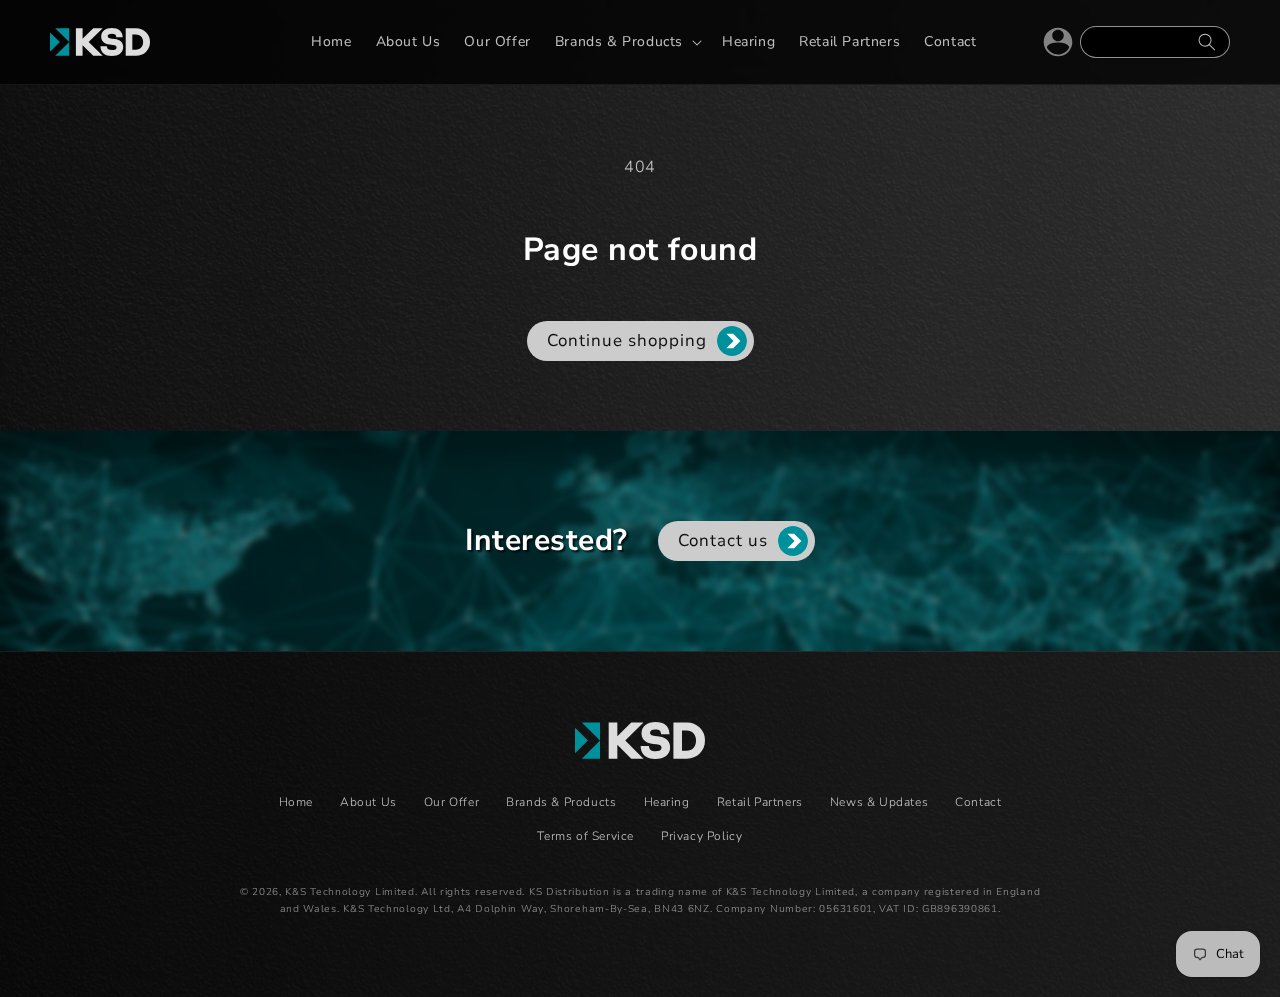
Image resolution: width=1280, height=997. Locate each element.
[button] (626, 42)
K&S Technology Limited (349, 892)
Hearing (667, 802)
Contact (978, 802)
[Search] (1207, 42)
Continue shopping (627, 340)
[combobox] (1155, 42)
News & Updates (879, 802)
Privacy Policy (701, 836)
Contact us (723, 540)
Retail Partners (760, 802)
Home (296, 802)
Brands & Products (561, 802)
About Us (368, 802)
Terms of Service (585, 836)
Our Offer (451, 802)
